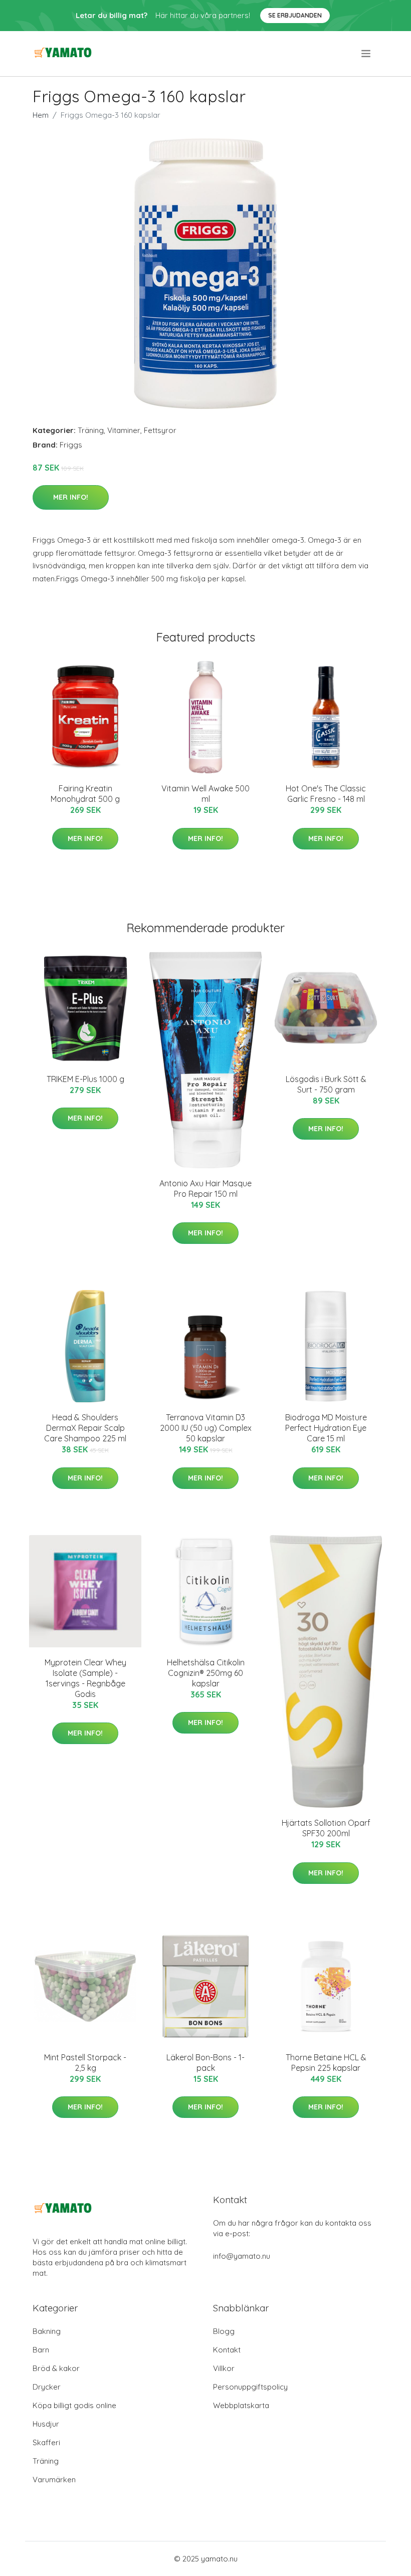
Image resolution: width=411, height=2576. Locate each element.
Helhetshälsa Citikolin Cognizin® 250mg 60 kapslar (206, 1673)
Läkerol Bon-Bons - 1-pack (205, 2063)
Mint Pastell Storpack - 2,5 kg (85, 2063)
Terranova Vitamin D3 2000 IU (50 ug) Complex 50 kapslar (206, 1428)
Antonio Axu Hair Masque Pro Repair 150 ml (205, 1189)
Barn (41, 2350)
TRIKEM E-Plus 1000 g (85, 1079)
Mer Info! (71, 497)
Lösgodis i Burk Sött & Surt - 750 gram (326, 1084)
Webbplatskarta (241, 2405)
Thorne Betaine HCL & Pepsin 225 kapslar (326, 2063)
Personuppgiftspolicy (250, 2387)
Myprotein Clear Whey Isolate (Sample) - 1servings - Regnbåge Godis (85, 1678)
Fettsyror (160, 430)
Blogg (224, 2331)
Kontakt (227, 2350)
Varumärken (54, 2480)
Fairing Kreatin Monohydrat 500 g (85, 794)
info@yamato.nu (242, 2256)
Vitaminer (124, 430)
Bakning (47, 2331)
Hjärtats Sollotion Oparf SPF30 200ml (326, 1828)
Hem (41, 115)
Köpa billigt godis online (74, 2405)
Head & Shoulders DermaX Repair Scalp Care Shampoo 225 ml (85, 1428)
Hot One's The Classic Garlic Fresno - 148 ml (326, 794)
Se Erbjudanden (295, 15)
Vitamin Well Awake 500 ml (205, 794)
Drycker (47, 2387)
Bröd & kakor (56, 2368)
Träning (91, 430)
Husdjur (46, 2424)
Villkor (224, 2368)
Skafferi (46, 2442)
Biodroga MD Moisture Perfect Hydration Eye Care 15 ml (326, 1428)
